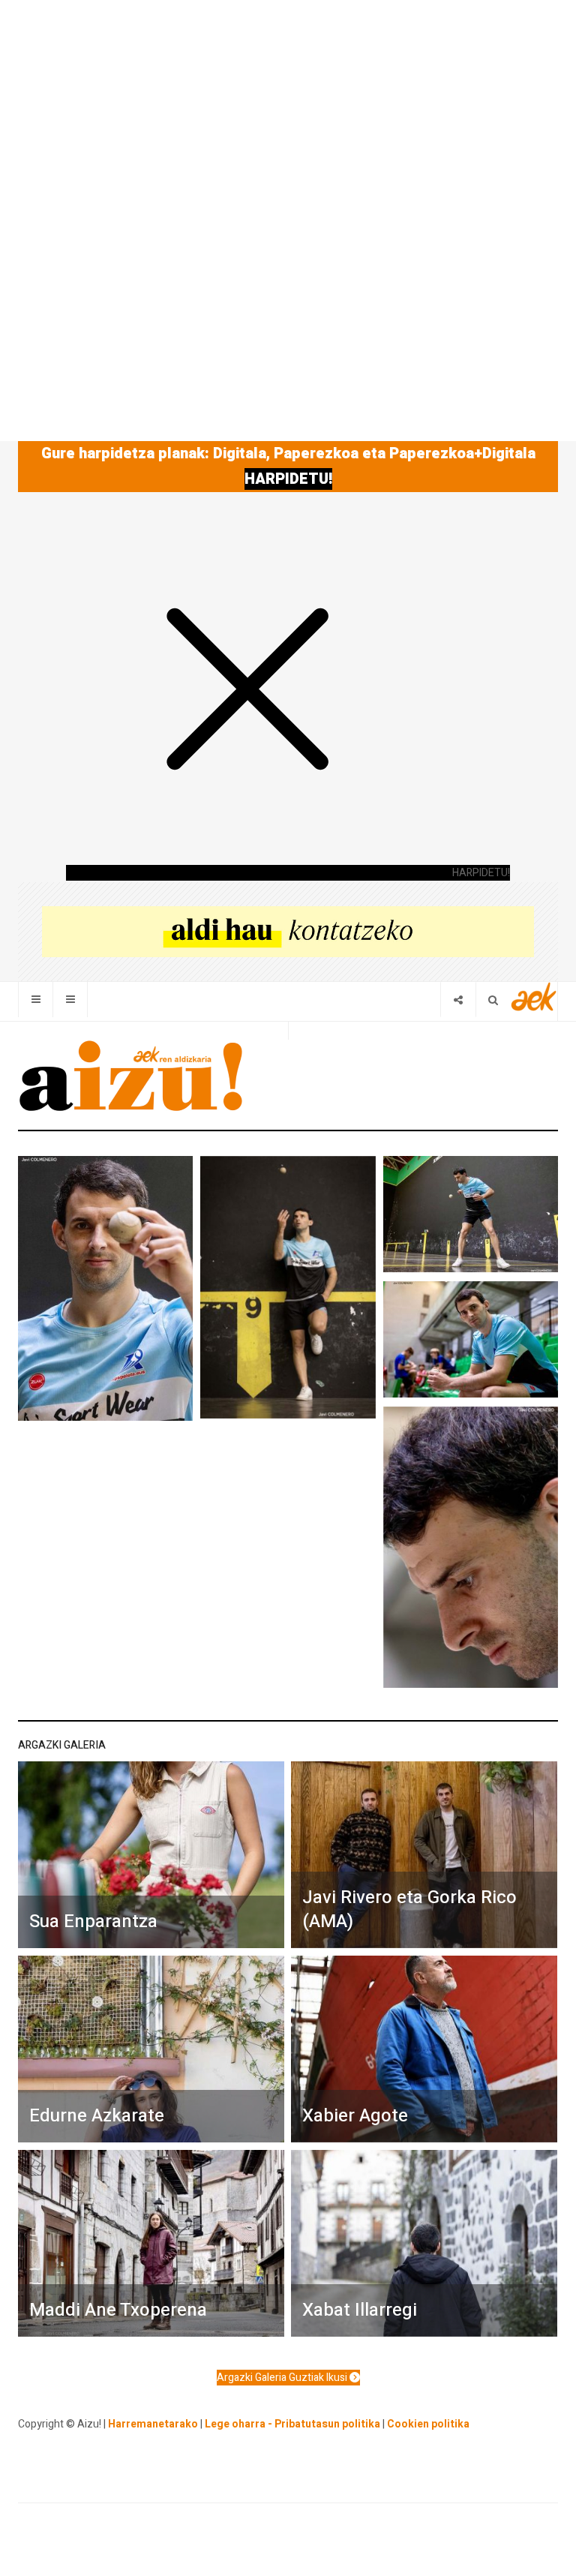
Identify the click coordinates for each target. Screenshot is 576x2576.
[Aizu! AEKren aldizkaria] (130, 1076)
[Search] (493, 1000)
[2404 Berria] (288, 931)
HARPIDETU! (288, 479)
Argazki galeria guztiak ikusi (283, 2378)
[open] (36, 1000)
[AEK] (534, 997)
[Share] (458, 1000)
